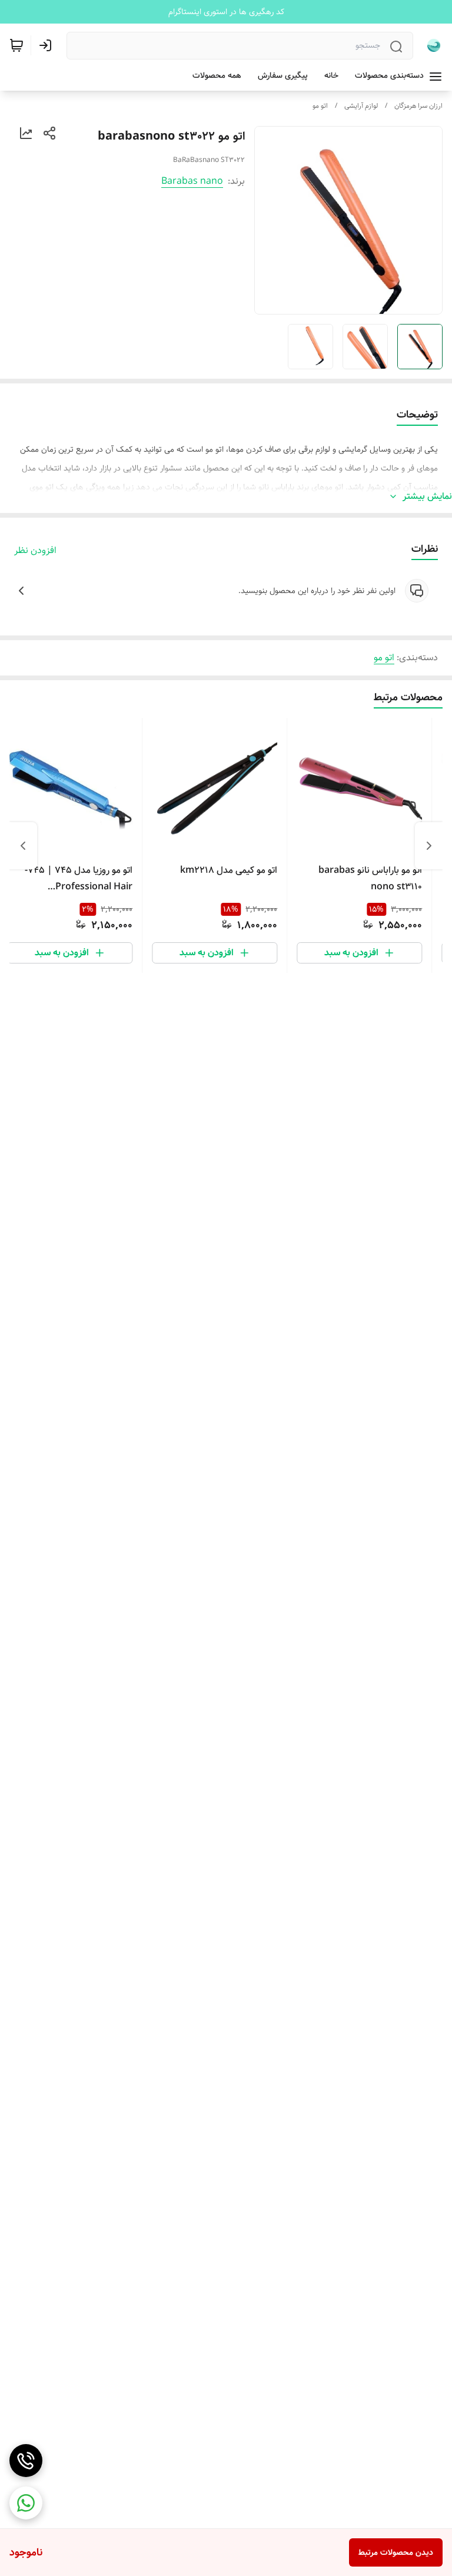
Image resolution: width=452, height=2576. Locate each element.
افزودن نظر (35, 551)
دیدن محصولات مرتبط (396, 2552)
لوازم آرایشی (361, 106)
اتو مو (320, 106)
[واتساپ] (26, 2503)
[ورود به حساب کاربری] (48, 45)
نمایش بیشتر (427, 496)
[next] (23, 846)
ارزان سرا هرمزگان (418, 106)
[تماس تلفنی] (26, 2461)
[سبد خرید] (16, 45)
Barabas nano (192, 181)
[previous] (429, 846)
